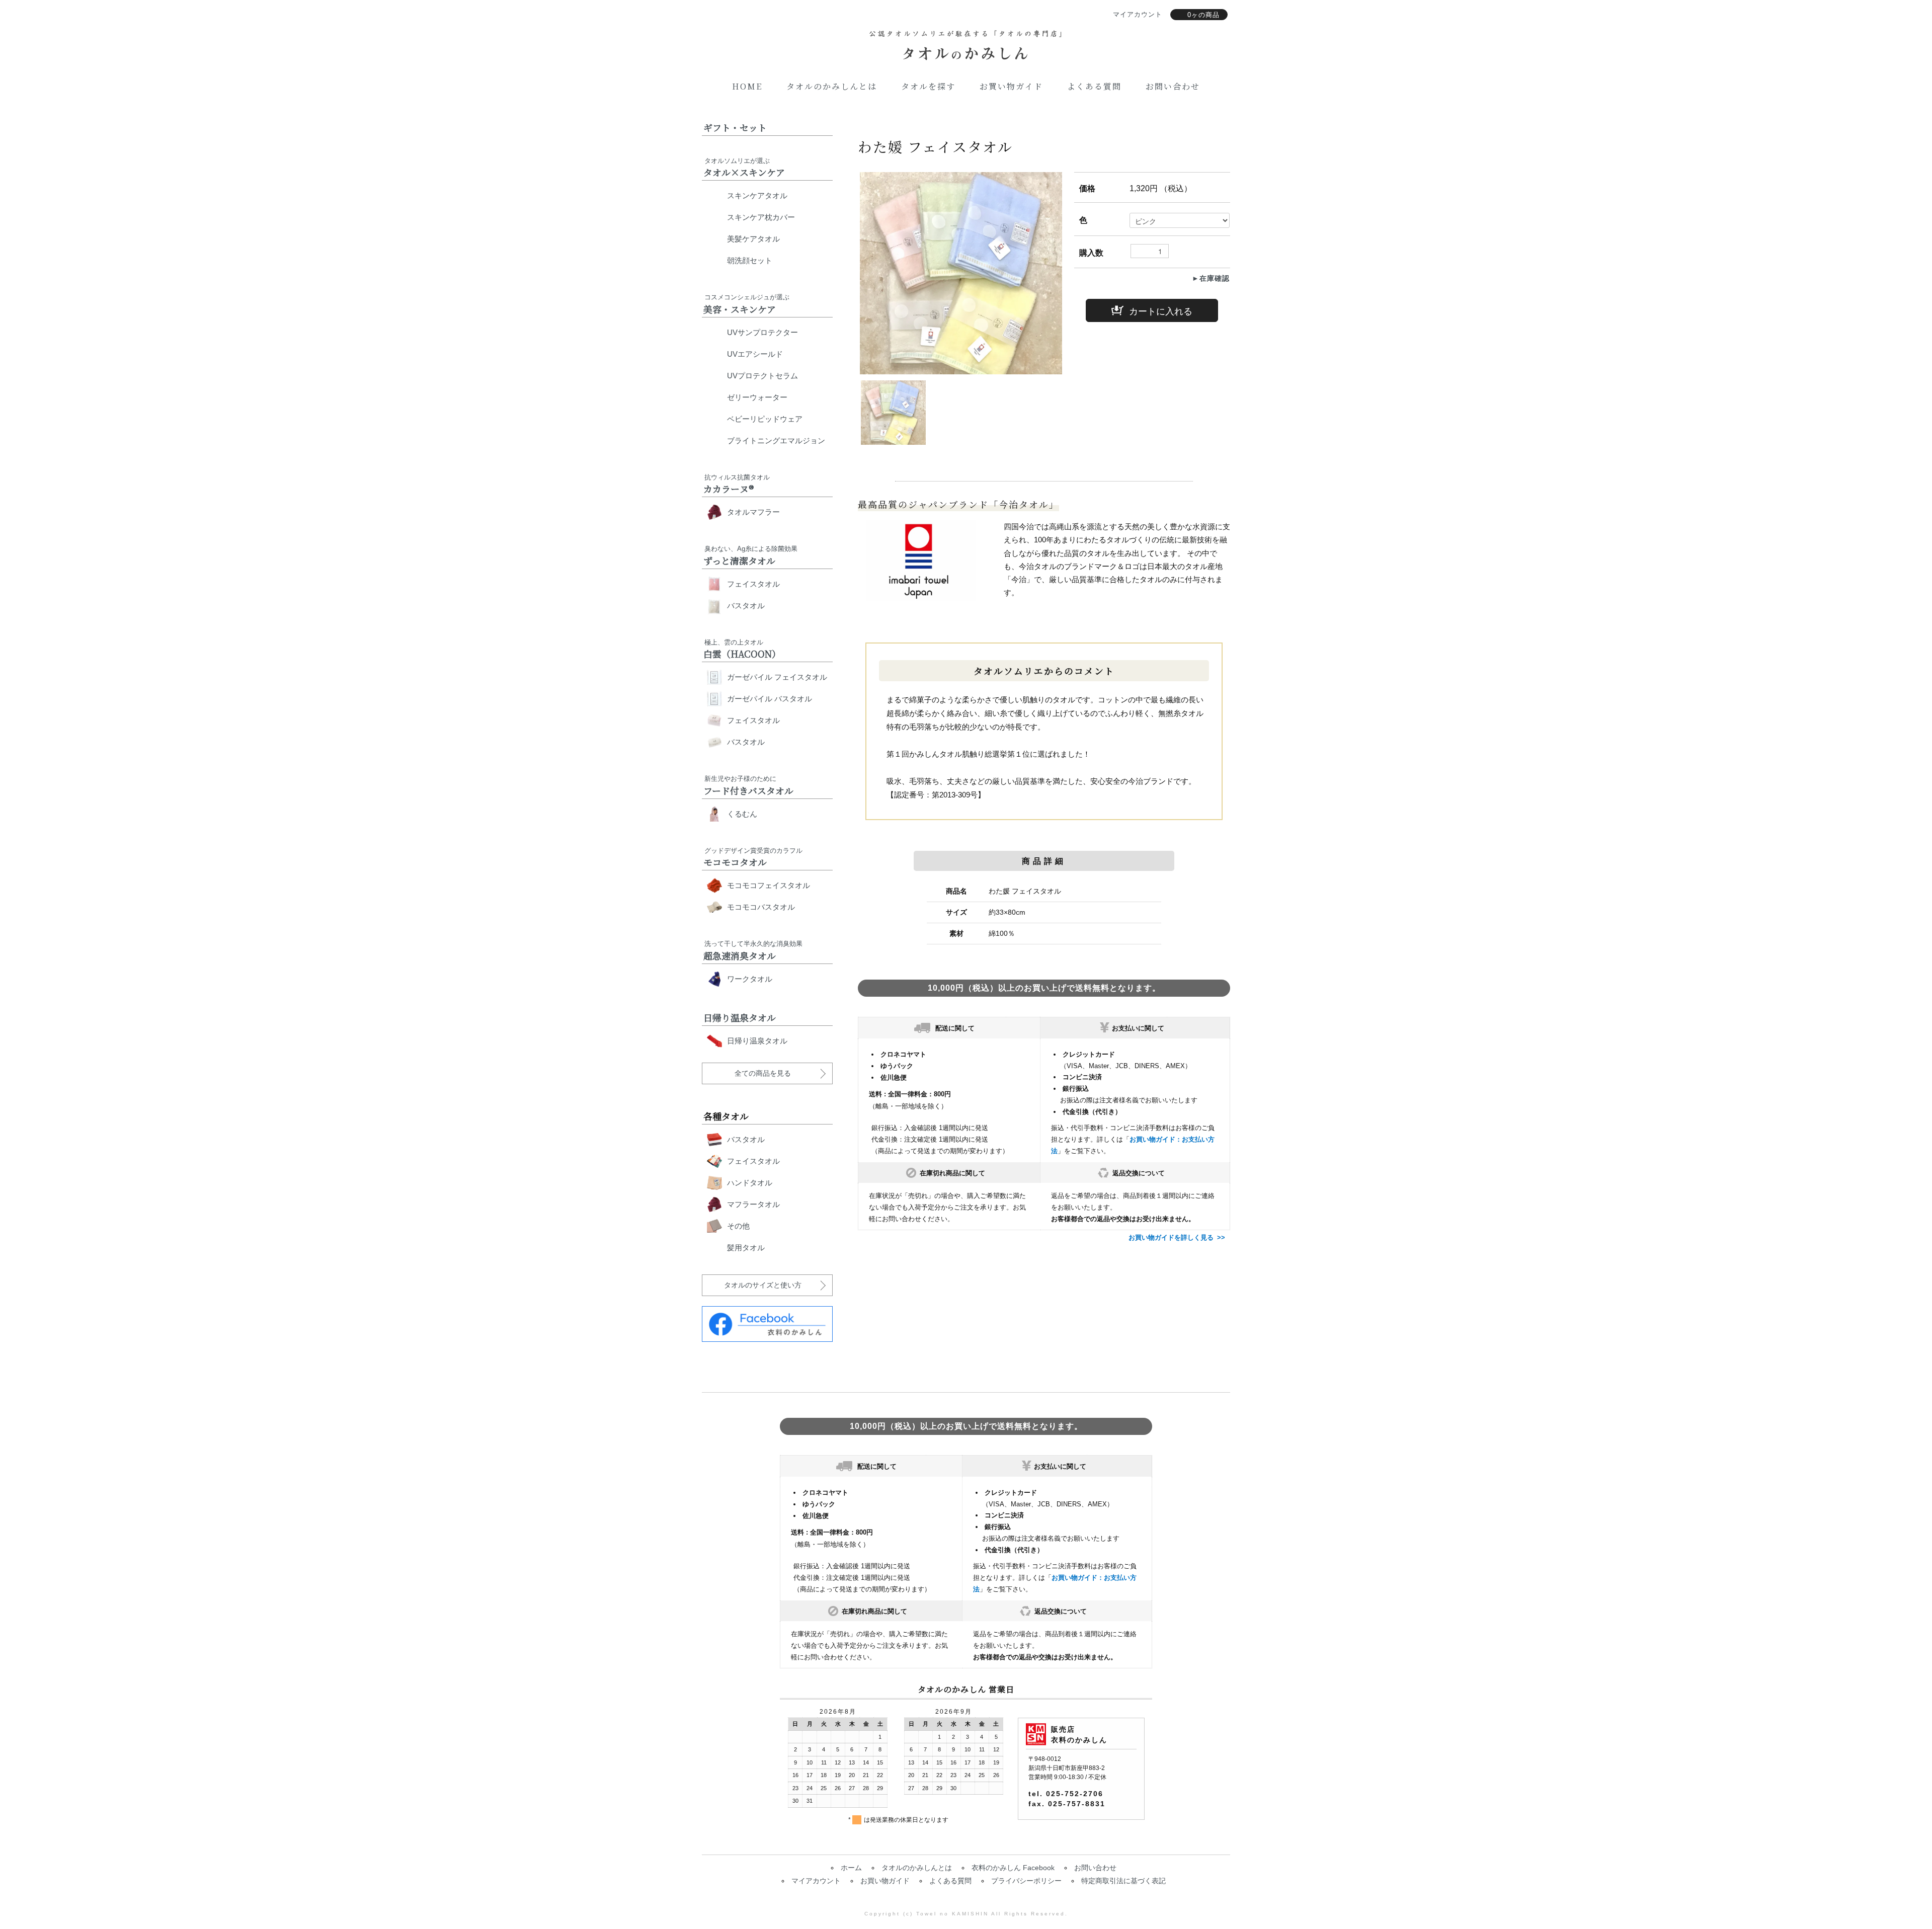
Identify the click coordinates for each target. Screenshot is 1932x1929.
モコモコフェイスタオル (769, 885)
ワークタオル (750, 979)
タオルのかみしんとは (832, 86)
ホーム (851, 1868)
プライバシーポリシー (1026, 1881)
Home (747, 86)
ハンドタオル (750, 1183)
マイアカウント (816, 1881)
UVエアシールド (755, 354)
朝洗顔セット (750, 260)
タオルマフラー (753, 512)
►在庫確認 (1211, 278)
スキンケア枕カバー (761, 217)
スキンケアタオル (757, 195)
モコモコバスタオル (761, 907)
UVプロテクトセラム (762, 376)
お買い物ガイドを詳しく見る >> (1177, 1237)
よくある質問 (1094, 86)
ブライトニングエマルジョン (776, 440)
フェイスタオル (753, 584)
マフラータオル (753, 1204)
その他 (738, 1226)
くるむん (742, 814)
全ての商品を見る (763, 1073)
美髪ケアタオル (753, 239)
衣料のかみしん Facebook (1013, 1868)
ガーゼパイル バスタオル (770, 699)
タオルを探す (928, 86)
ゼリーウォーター (757, 397)
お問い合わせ (1173, 86)
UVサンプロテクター (762, 332)
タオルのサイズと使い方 (763, 1285)
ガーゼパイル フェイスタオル (777, 677)
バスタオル (746, 606)
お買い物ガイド (1011, 86)
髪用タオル (746, 1248)
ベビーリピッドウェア (765, 419)
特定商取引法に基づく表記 (1123, 1881)
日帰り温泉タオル (757, 1041)
